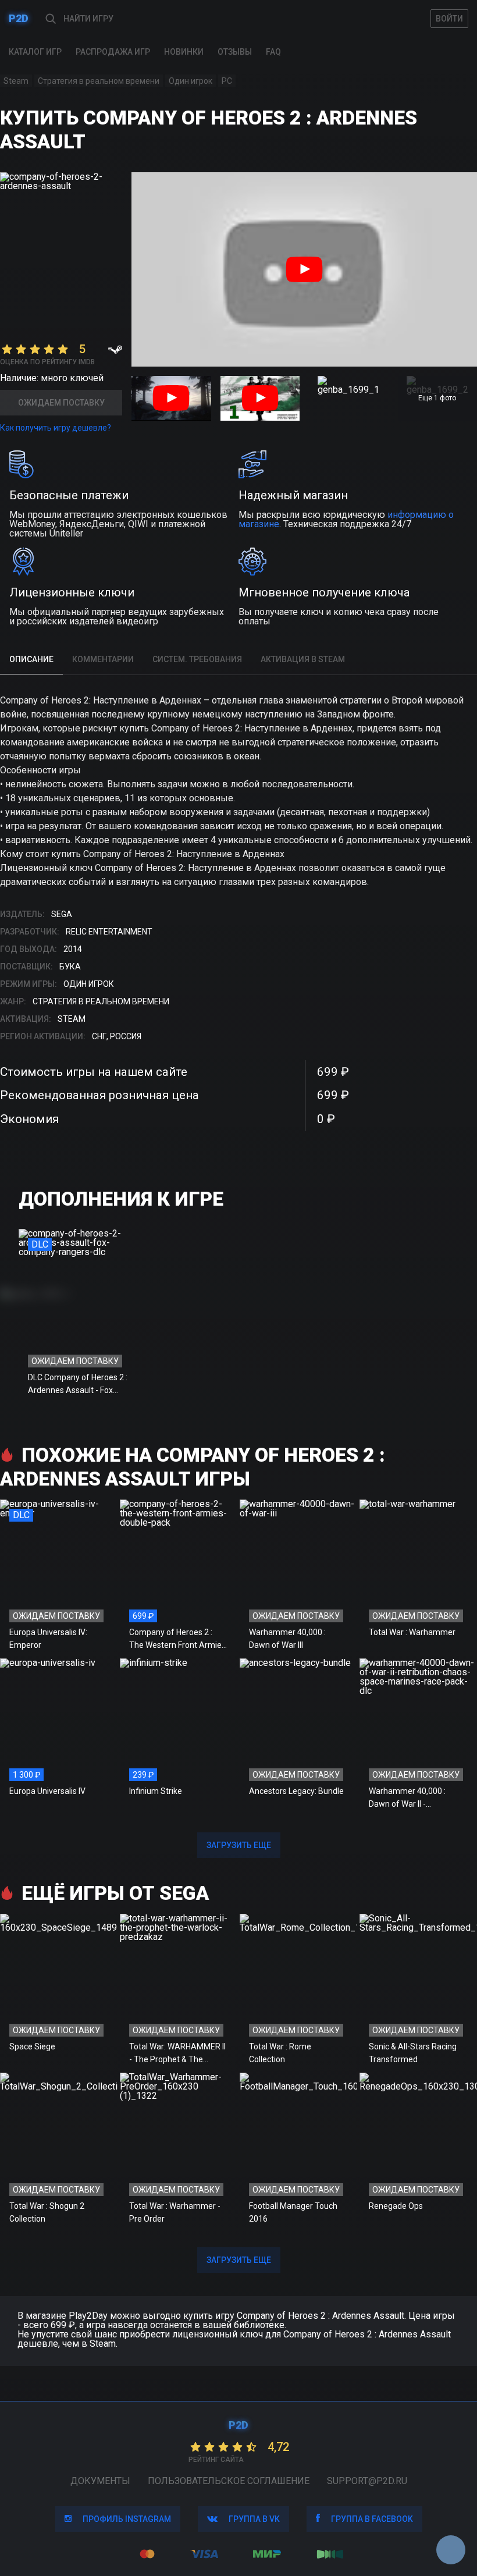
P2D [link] (19, 18)
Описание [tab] (31, 659)
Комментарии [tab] (103, 659)
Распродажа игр (113, 52)
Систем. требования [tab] (197, 659)
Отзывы (235, 52)
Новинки (184, 52)
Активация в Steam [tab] (303, 659)
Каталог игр (35, 52)
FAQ (273, 52)
